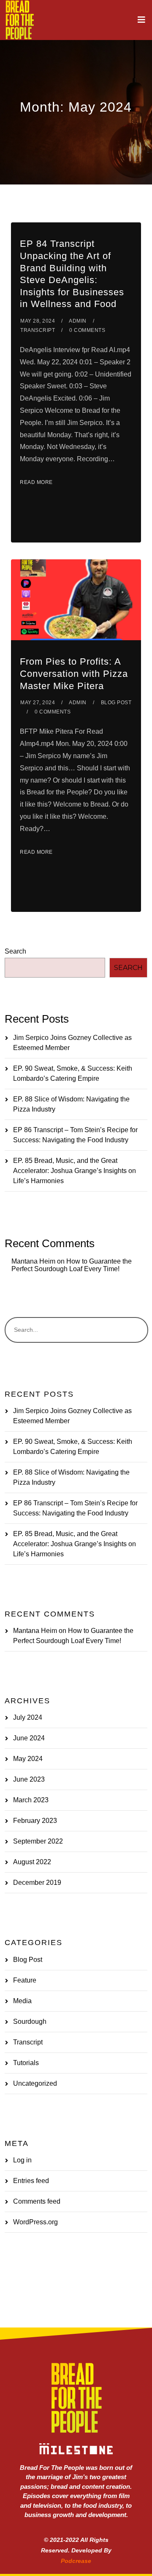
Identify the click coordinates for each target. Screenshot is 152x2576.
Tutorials (26, 2063)
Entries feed (31, 2181)
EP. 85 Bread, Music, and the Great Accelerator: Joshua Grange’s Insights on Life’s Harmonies (75, 1171)
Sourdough (30, 2022)
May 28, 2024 (38, 321)
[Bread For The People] (19, 20)
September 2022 (38, 1841)
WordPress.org (35, 2222)
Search (15, 951)
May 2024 (28, 1759)
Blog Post (116, 703)
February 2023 (35, 1821)
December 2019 (37, 1883)
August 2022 (32, 1862)
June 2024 (29, 1738)
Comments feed (37, 2201)
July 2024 (28, 1717)
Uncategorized (35, 2083)
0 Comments (87, 330)
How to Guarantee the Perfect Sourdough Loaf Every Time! (72, 1265)
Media (22, 2001)
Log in (22, 2160)
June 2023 (29, 1779)
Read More (36, 482)
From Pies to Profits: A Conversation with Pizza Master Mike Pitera (74, 673)
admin (78, 321)
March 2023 (31, 1800)
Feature (25, 1980)
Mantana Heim (33, 1261)
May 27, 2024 (38, 703)
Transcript (38, 330)
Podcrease (76, 2561)
